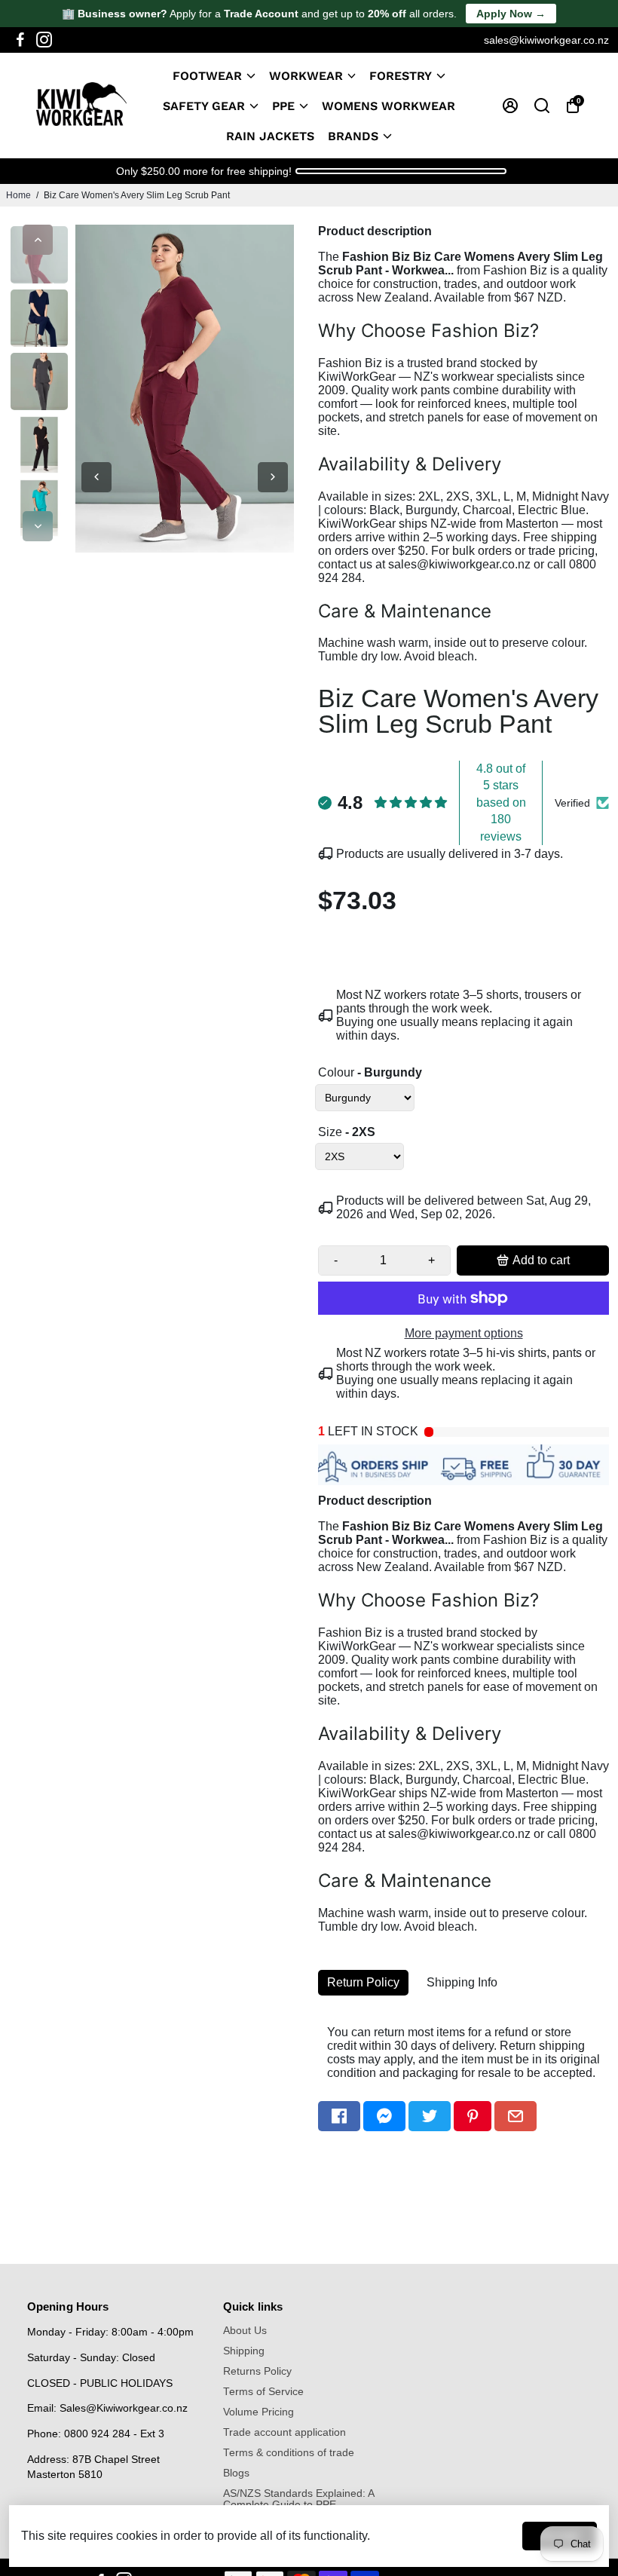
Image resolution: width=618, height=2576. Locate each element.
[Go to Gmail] (516, 2116)
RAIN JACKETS (270, 136)
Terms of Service (263, 2392)
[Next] (38, 526)
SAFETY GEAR (204, 106)
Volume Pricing (259, 2412)
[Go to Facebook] (20, 40)
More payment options (464, 1333)
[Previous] (38, 240)
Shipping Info (462, 1982)
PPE (283, 106)
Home (18, 195)
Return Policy (363, 1982)
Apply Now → (511, 14)
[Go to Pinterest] (473, 2116)
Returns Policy (257, 2371)
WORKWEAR (306, 76)
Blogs (236, 2473)
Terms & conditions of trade (289, 2453)
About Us (245, 2331)
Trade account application (285, 2432)
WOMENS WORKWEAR (389, 106)
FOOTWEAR (207, 76)
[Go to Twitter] (430, 2116)
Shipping (244, 2351)
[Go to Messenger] (384, 2116)
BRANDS (353, 136)
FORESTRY (401, 76)
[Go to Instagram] (44, 40)
